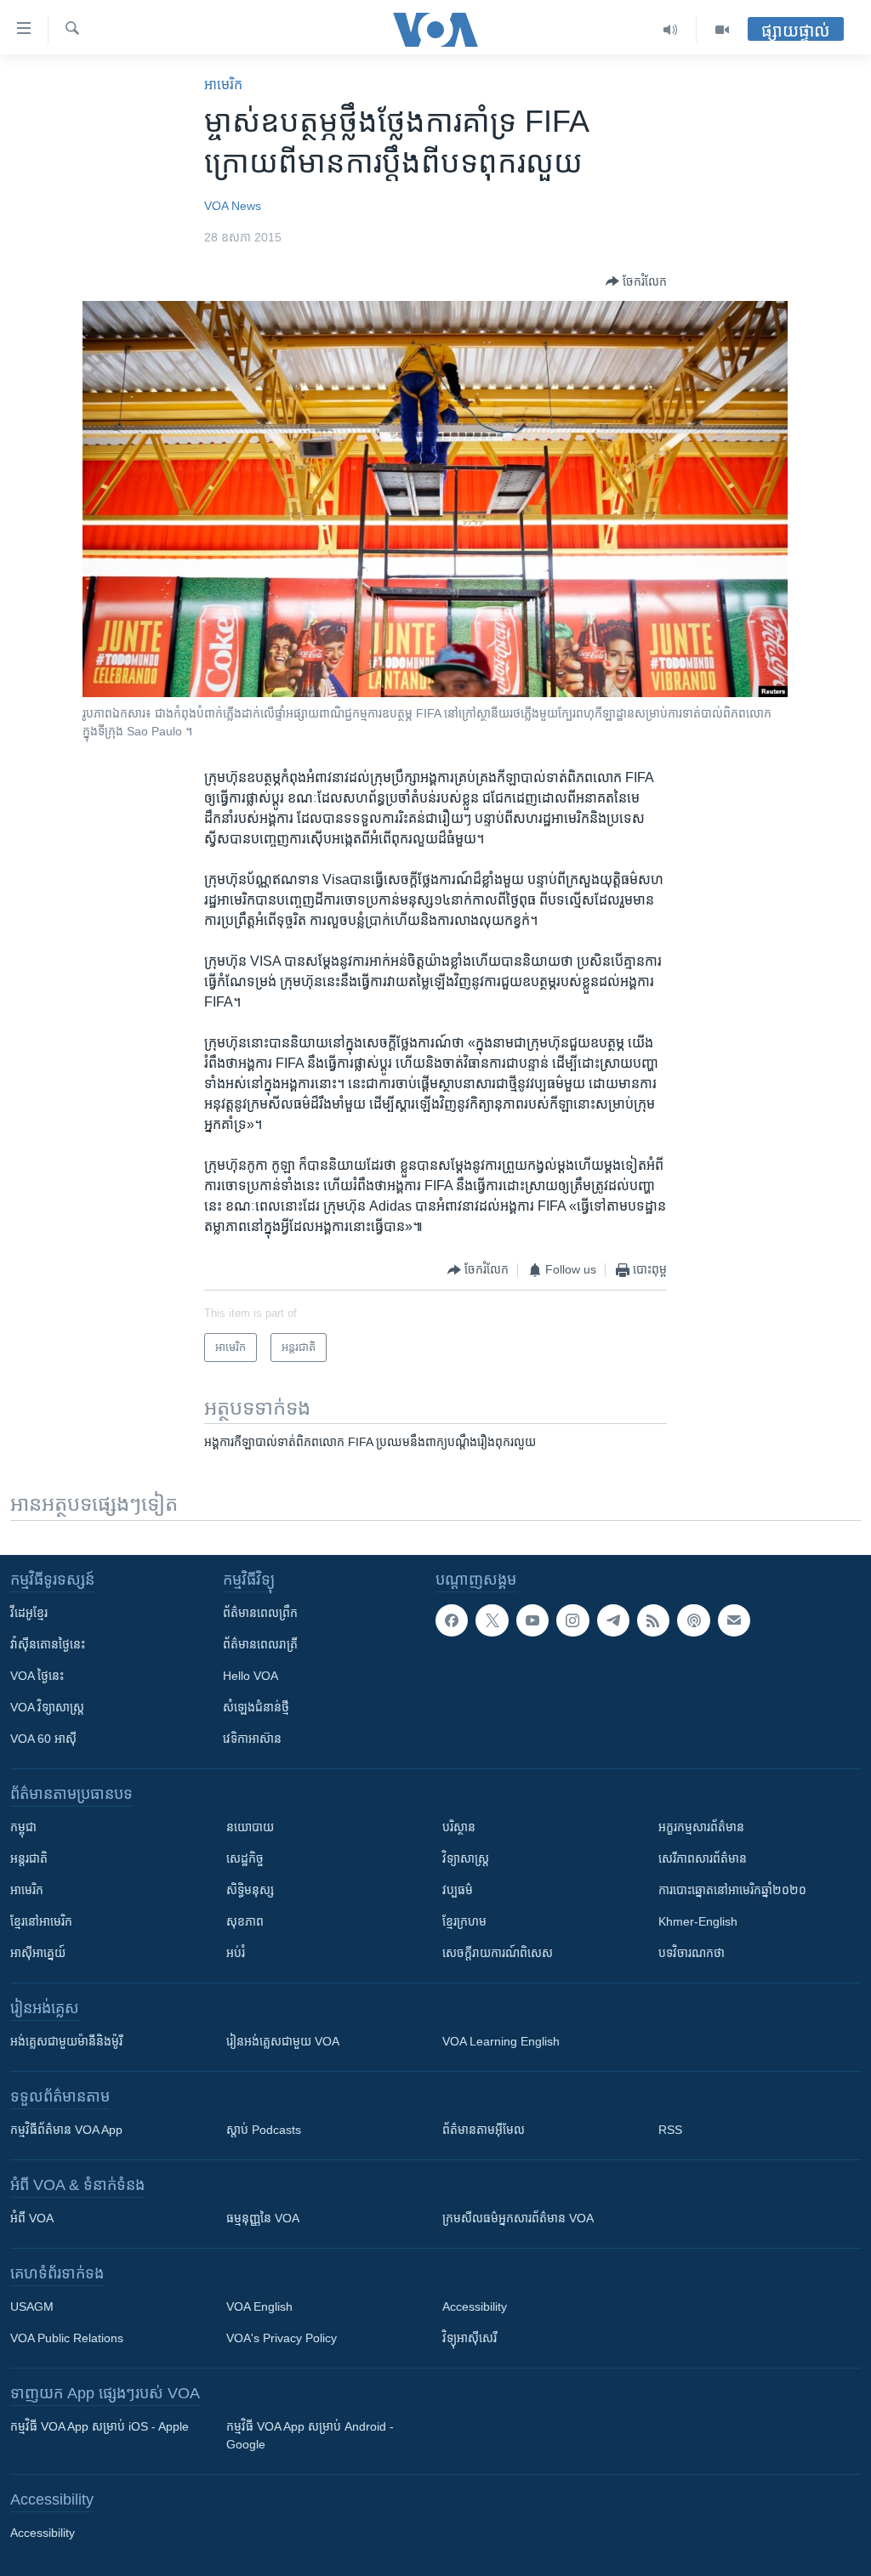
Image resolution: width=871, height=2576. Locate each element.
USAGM (32, 2306)
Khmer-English (698, 1921)
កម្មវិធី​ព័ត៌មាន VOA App (66, 2130)
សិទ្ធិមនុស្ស (250, 1890)
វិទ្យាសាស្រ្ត (466, 1858)
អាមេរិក (27, 1890)
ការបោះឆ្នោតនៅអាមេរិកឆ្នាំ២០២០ (732, 1890)
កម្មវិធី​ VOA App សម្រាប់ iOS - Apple (100, 2426)
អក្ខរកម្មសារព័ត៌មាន (701, 1827)
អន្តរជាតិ (29, 1858)
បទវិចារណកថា (692, 1953)
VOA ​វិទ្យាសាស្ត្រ (47, 1707)
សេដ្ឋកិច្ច (245, 1858)
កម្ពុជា (23, 1827)
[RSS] (653, 1620)
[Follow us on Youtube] (532, 1620)
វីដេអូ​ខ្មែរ (29, 1613)
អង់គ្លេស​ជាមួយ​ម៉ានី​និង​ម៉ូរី (66, 2041)
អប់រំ (236, 1953)
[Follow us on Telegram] (613, 1620)
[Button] (636, 281)
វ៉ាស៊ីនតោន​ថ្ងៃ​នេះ (48, 1644)
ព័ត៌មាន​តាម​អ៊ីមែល (484, 2130)
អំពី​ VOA (32, 2218)
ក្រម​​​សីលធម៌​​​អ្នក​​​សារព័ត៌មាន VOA (518, 2218)
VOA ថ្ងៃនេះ (37, 1676)
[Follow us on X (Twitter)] (492, 1620)
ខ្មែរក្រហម (464, 1921)
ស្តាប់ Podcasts (264, 2130)
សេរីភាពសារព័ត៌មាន (703, 1858)
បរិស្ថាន (459, 1827)
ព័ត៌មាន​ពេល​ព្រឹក (260, 1613)
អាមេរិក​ (223, 85)
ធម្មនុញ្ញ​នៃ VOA (263, 2218)
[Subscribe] (734, 1620)
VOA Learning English (501, 2041)
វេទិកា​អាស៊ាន (252, 1739)
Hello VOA (250, 1676)
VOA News (233, 206)
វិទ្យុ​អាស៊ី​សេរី (470, 2338)
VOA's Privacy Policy (282, 2338)
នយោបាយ (250, 1827)
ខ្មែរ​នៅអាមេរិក (41, 1921)
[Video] (722, 30)
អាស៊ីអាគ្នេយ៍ (38, 1953)
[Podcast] (693, 1620)
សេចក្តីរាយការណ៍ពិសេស (498, 1953)
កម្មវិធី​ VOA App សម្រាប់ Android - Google (310, 2435)
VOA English (259, 2306)
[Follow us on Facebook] (452, 1620)
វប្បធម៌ (458, 1890)
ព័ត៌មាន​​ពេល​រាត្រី (260, 1644)
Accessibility (475, 2306)
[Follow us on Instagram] (572, 1620)
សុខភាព (245, 1921)
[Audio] (671, 30)
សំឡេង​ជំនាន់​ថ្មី (256, 1707)
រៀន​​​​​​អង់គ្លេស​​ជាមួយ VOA (283, 2041)
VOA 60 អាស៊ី (43, 1739)
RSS (670, 2130)
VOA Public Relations (67, 2338)
